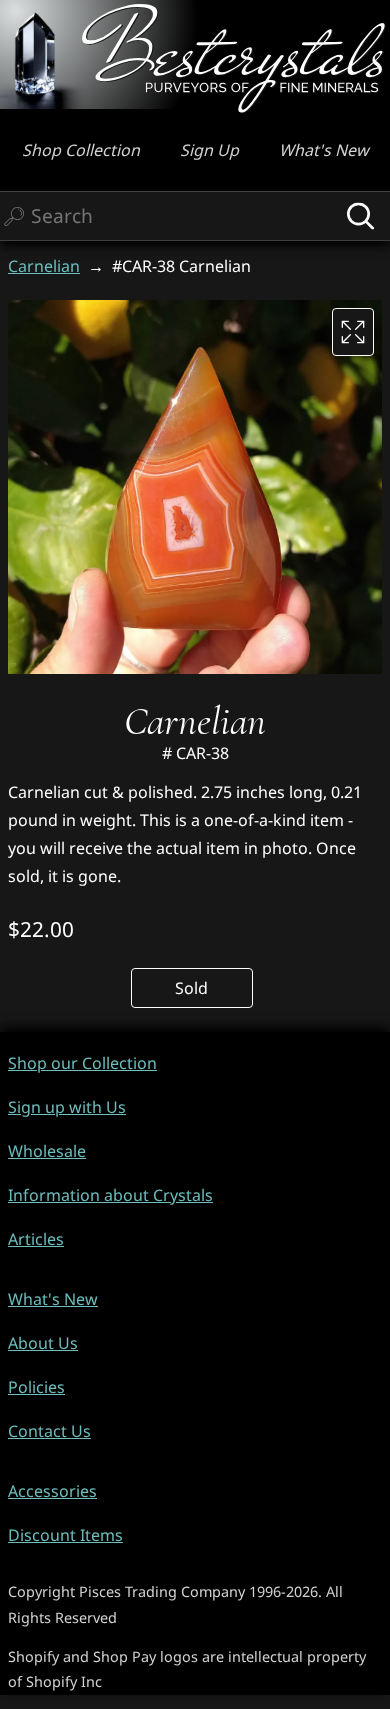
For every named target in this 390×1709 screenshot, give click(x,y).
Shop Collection (81, 150)
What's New (324, 150)
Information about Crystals (110, 1195)
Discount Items (65, 1535)
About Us (43, 1343)
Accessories (52, 1491)
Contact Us (49, 1431)
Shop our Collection (82, 1063)
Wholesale (47, 1151)
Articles (36, 1239)
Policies (36, 1387)
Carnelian (44, 266)
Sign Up (209, 150)
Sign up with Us (67, 1107)
